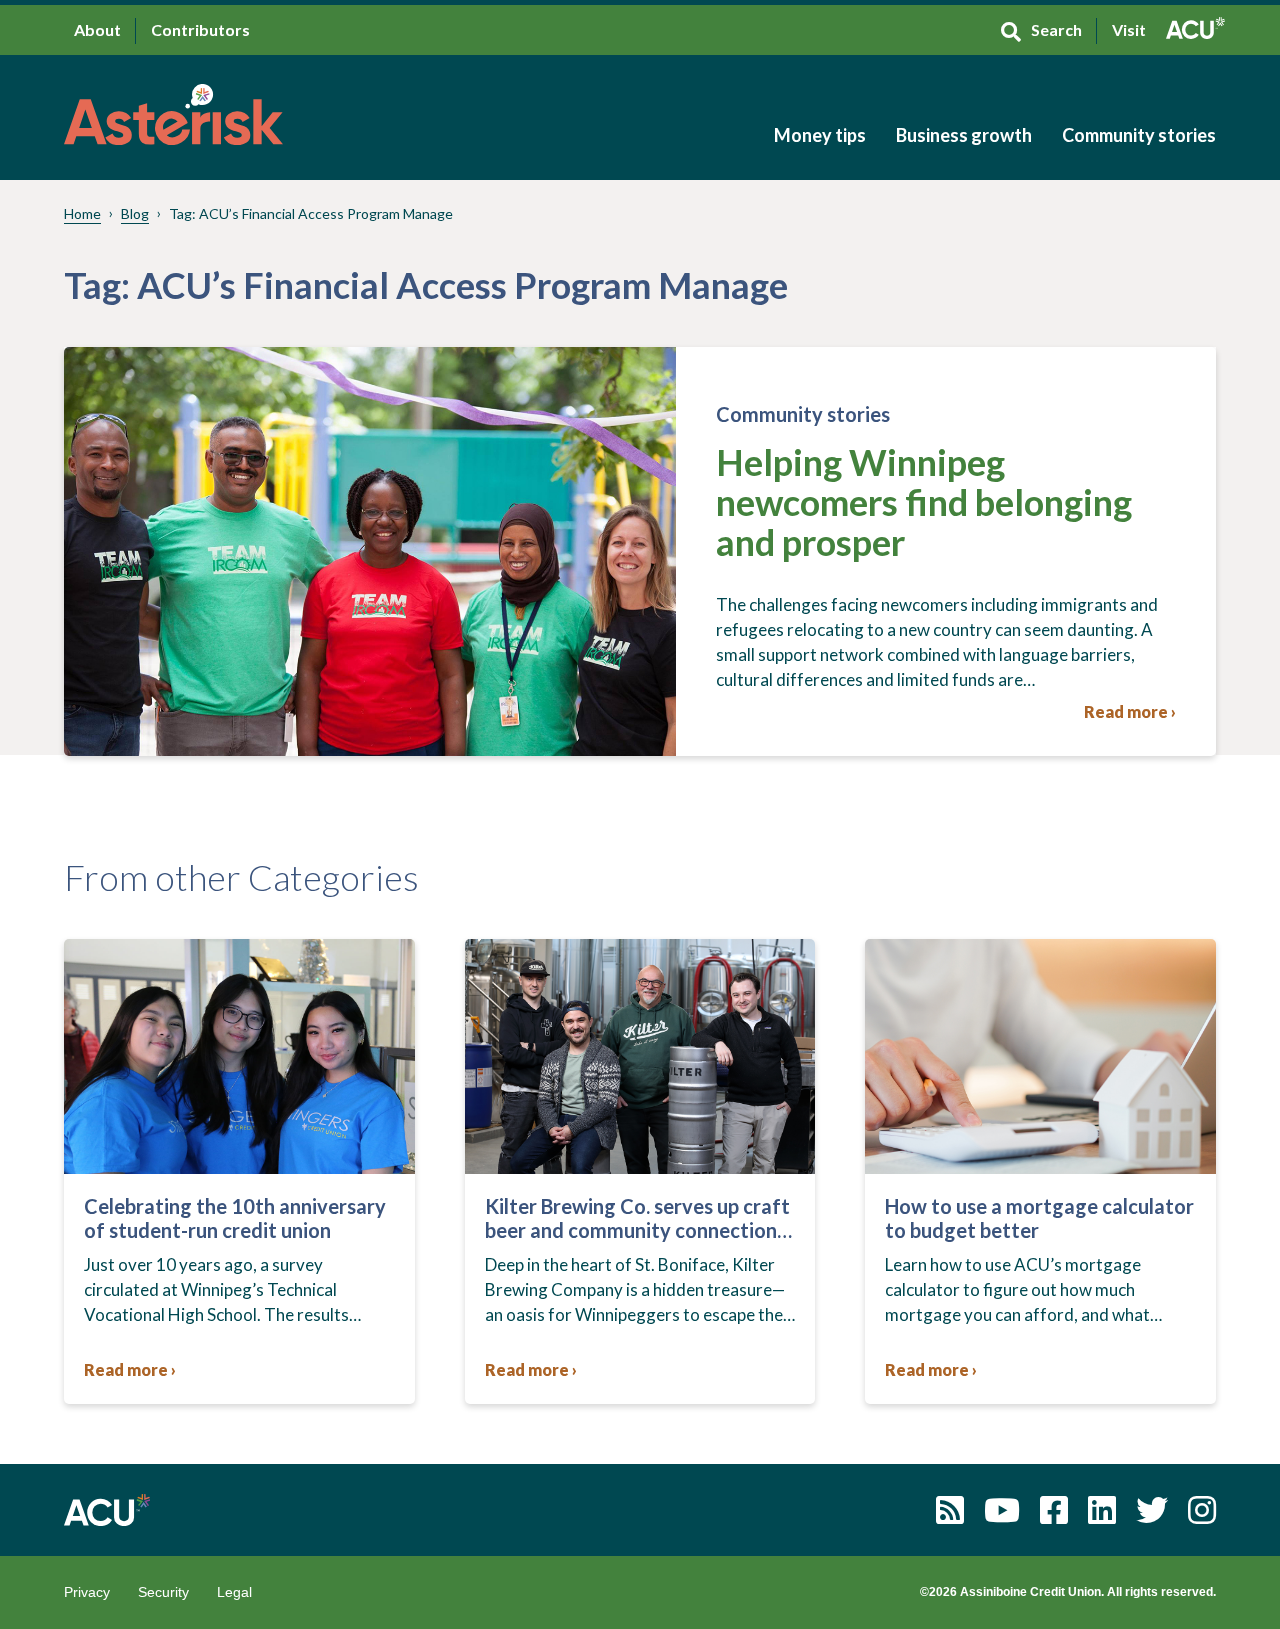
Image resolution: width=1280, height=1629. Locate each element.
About (97, 29)
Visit (1129, 29)
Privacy (87, 1592)
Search (1056, 29)
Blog (135, 213)
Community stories (1139, 135)
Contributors (200, 29)
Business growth (964, 135)
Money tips (820, 135)
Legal (234, 1592)
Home (82, 213)
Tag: (311, 213)
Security (163, 1592)
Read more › (1130, 711)
